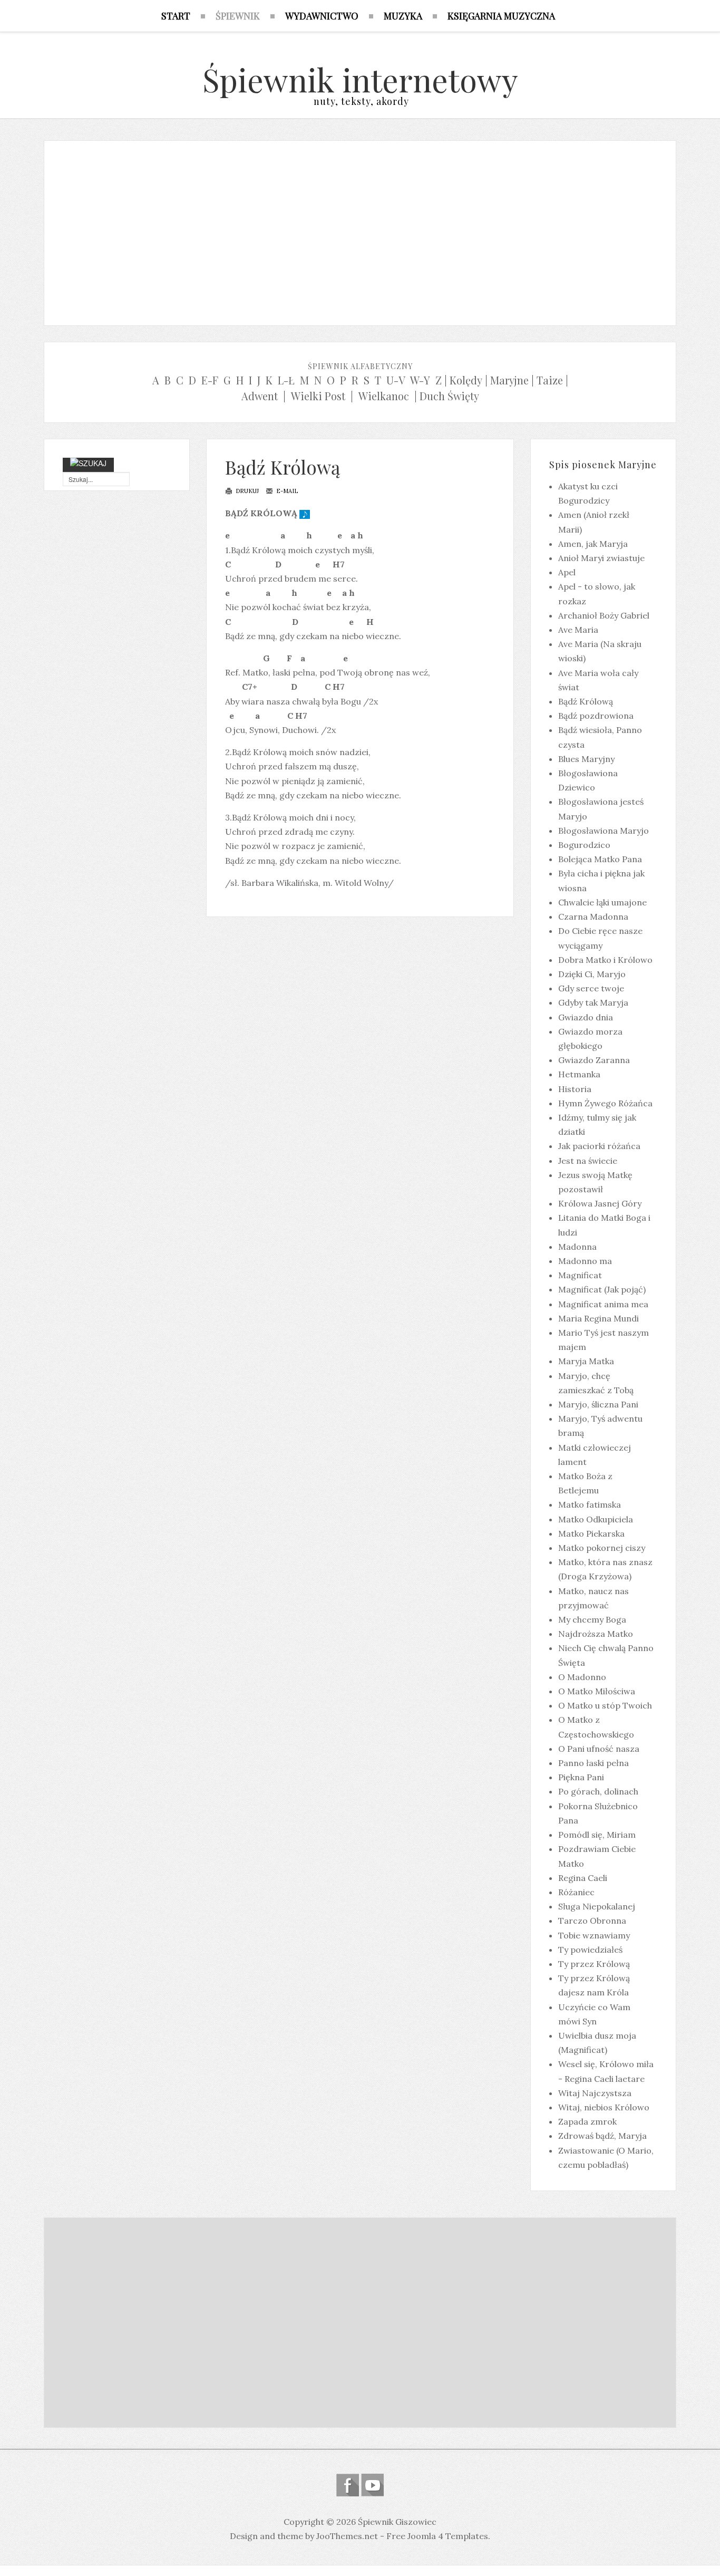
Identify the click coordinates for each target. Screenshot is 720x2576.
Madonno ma (585, 1261)
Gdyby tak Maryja (593, 1002)
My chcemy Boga (592, 1619)
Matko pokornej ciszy (602, 1548)
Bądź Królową (283, 467)
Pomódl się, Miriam (597, 1835)
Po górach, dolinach (598, 1791)
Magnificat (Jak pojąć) (602, 1289)
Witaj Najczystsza (595, 2093)
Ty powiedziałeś (590, 1950)
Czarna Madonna (593, 916)
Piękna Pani (581, 1777)
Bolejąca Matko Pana (600, 859)
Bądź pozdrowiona (596, 716)
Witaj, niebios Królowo (604, 2107)
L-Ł (286, 380)
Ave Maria (578, 630)
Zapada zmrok (587, 2121)
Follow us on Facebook (348, 2485)
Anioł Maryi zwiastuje (601, 558)
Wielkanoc (384, 396)
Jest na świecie (588, 1161)
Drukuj (246, 491)
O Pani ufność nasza (599, 1749)
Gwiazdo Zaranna (594, 1060)
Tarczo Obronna (592, 1921)
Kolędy (466, 380)
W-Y (420, 380)
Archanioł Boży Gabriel (604, 615)
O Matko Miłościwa (597, 1691)
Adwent (260, 396)
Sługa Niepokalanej (597, 1906)
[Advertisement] (360, 230)
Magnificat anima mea (603, 1304)
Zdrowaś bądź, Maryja (602, 2136)
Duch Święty (449, 396)
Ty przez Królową (594, 1964)
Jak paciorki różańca (599, 1146)
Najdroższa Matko (596, 1634)
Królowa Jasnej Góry (600, 1203)
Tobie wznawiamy (594, 1935)
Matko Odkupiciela (596, 1519)
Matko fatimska (590, 1504)
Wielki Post (318, 396)
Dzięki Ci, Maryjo (592, 974)
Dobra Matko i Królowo (605, 960)
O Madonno (582, 1677)
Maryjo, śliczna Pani (598, 1404)
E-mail (286, 491)
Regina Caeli (583, 1878)
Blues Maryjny (586, 759)
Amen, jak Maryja (593, 544)
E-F (210, 380)
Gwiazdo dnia (586, 1017)
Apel (567, 572)
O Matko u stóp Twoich (605, 1705)
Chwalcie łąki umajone (602, 902)
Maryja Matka (586, 1361)
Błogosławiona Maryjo (604, 831)
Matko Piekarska (591, 1533)
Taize (550, 380)
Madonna (577, 1247)
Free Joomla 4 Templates (437, 2536)
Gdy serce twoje (591, 988)
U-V (396, 380)
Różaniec (576, 1892)
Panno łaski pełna (593, 1763)
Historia (575, 1089)
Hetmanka (579, 1074)
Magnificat (580, 1275)
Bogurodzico (584, 845)
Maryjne (509, 380)
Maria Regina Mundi (599, 1318)
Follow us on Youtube (372, 2485)
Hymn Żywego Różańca (605, 1103)
